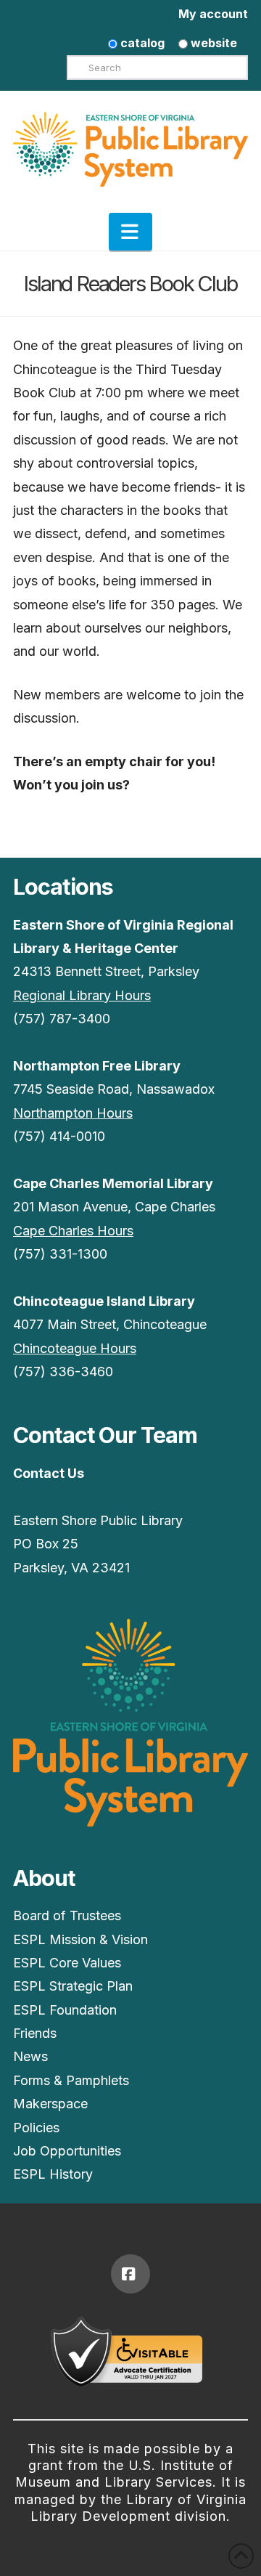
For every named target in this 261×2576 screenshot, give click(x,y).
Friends (35, 2033)
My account (213, 14)
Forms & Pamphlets (71, 2080)
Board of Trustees (67, 1915)
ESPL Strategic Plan (73, 1986)
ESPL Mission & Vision (80, 1939)
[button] (130, 232)
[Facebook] (130, 2274)
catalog (141, 43)
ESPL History (53, 2174)
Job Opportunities (67, 2151)
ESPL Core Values (67, 1963)
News (30, 2056)
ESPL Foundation (65, 2010)
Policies (36, 2128)
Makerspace (50, 2104)
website (212, 43)
